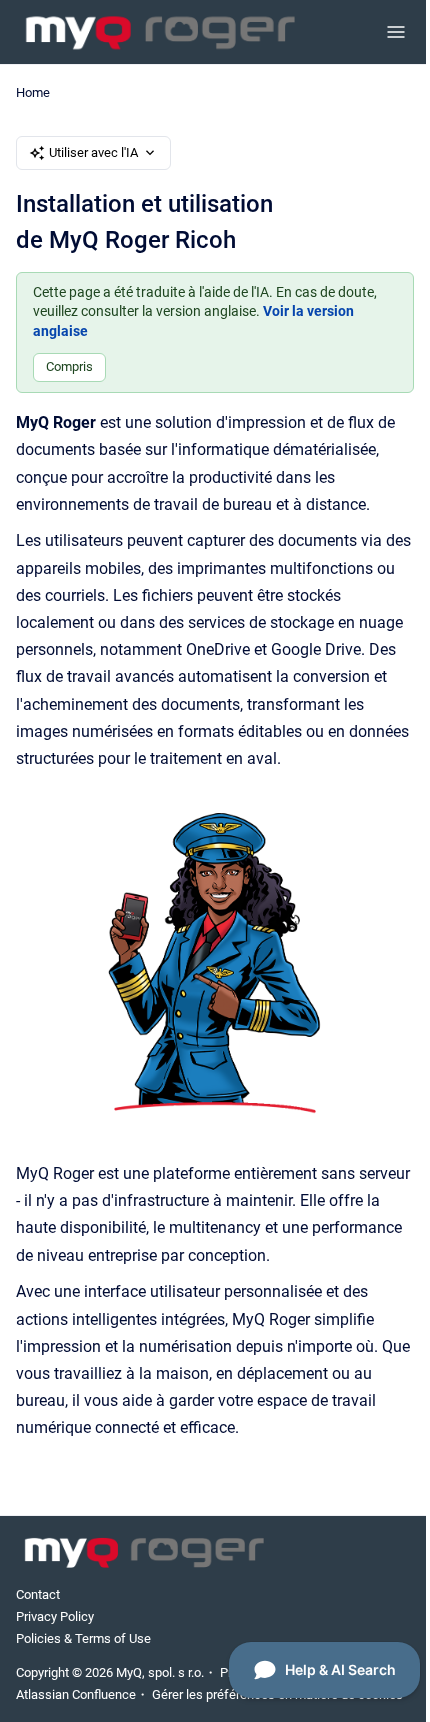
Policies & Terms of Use (83, 1638)
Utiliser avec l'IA (93, 152)
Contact (38, 1594)
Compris (69, 366)
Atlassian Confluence (76, 1694)
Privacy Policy (55, 1616)
